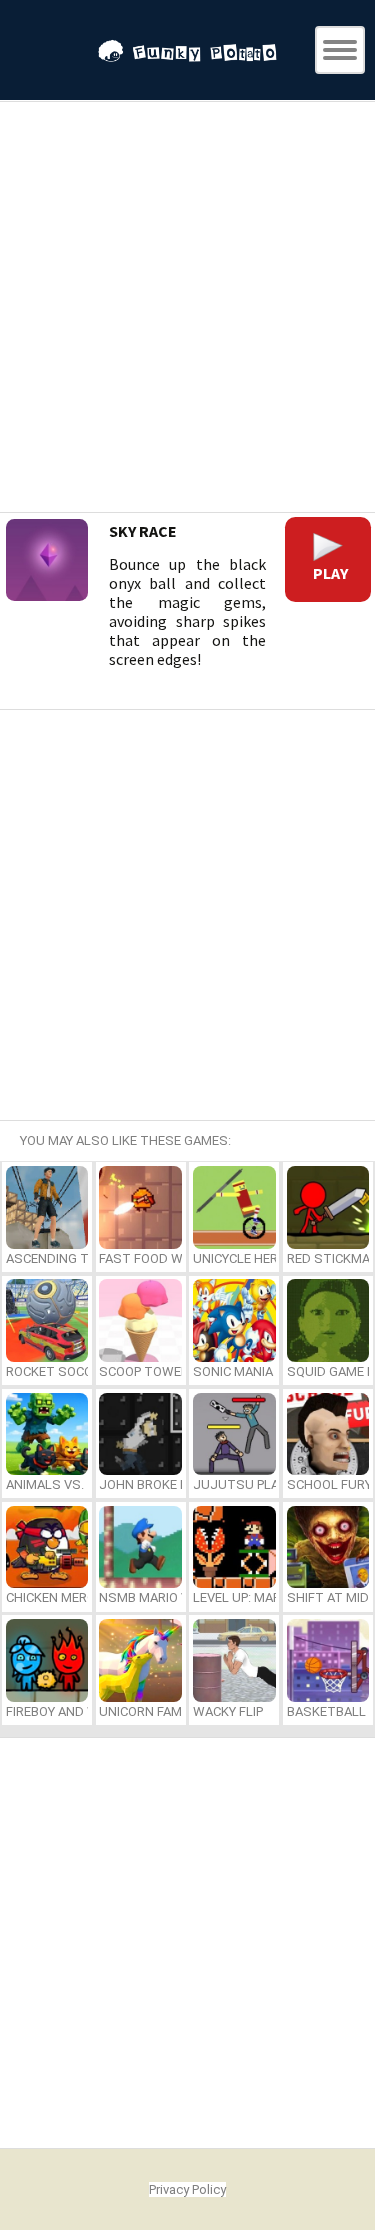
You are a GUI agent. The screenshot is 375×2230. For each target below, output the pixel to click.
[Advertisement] (187, 309)
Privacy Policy (187, 2189)
